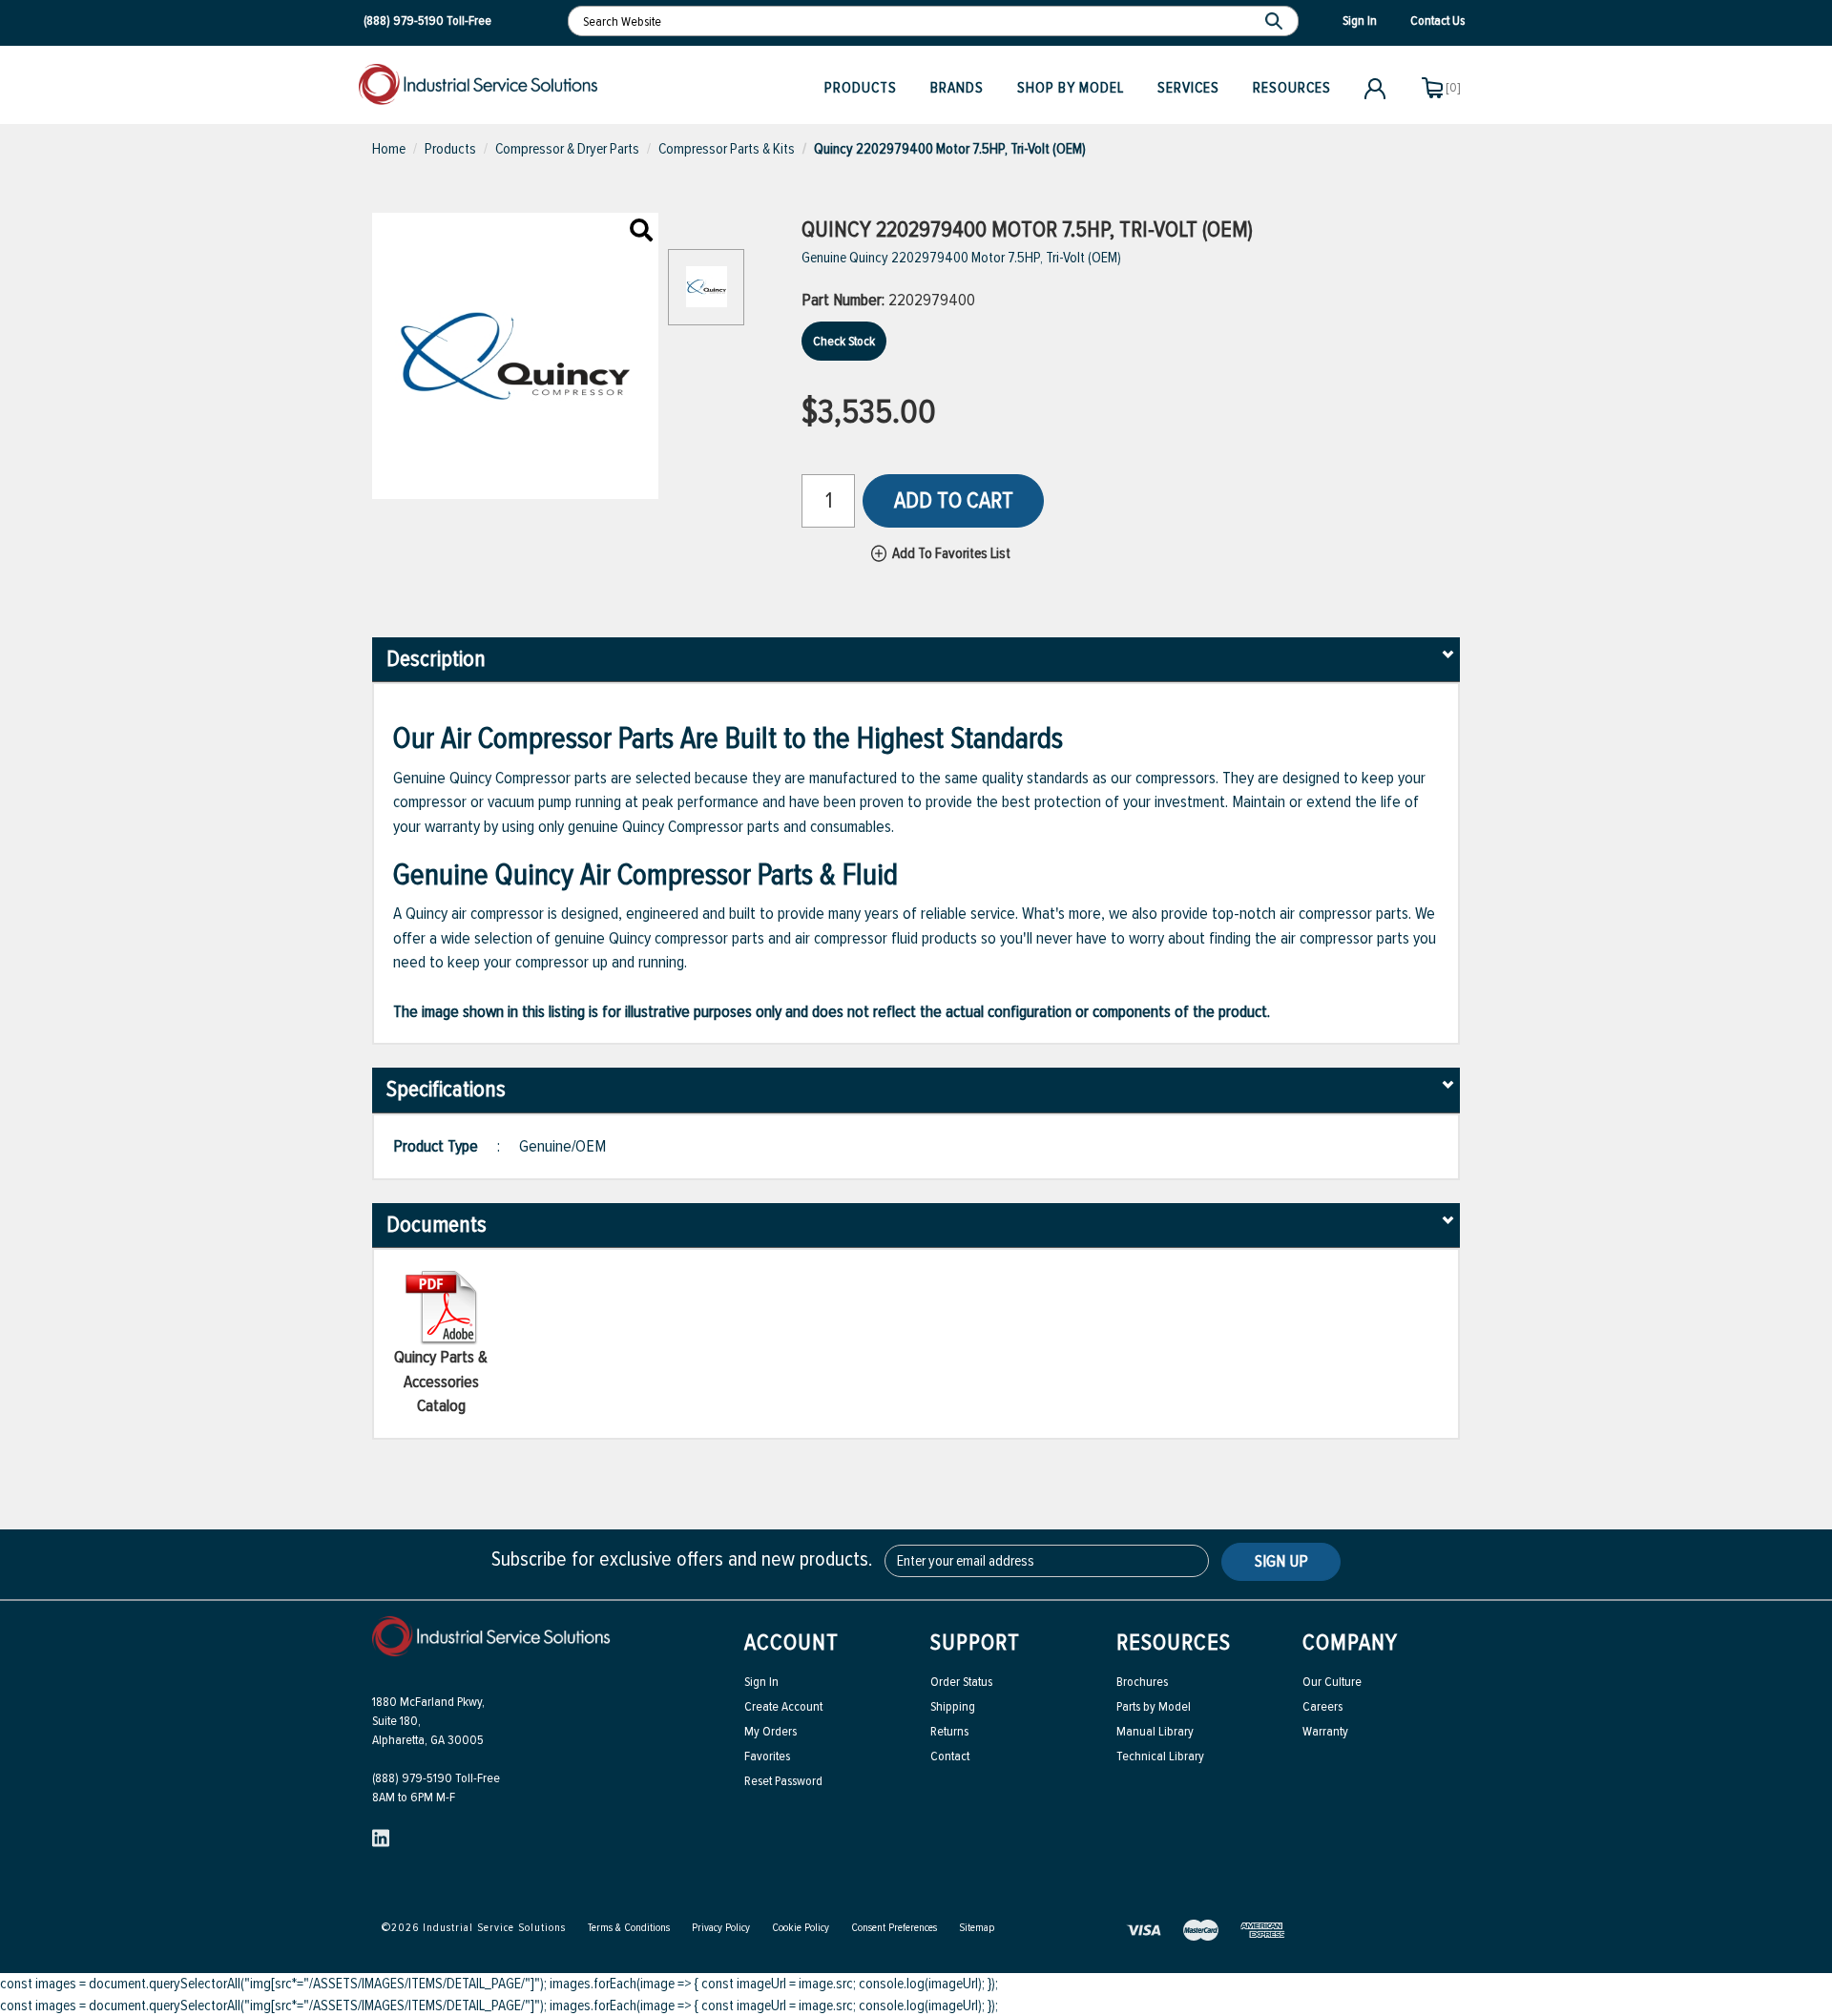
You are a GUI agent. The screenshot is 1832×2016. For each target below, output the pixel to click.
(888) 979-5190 (404, 21)
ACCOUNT (791, 1642)
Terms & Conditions (629, 1928)
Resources (1292, 88)
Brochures (1142, 1682)
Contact (950, 1756)
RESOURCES (1174, 1642)
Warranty (1325, 1731)
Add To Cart (954, 500)
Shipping (953, 1706)
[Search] (1276, 21)
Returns (949, 1731)
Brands (957, 88)
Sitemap (977, 1928)
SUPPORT (975, 1642)
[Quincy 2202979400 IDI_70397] (641, 232)
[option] (706, 297)
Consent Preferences (894, 1928)
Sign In (761, 1682)
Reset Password (783, 1781)
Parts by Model (1154, 1706)
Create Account (783, 1706)
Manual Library (1155, 1731)
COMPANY (1350, 1642)
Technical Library (1160, 1756)
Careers (1322, 1706)
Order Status (961, 1682)
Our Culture (1332, 1682)
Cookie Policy (801, 1928)
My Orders (770, 1731)
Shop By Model (1071, 88)
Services (1188, 88)
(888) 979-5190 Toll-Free (436, 1778)
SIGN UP (1281, 1561)
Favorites (767, 1756)
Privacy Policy (721, 1928)
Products (861, 88)
